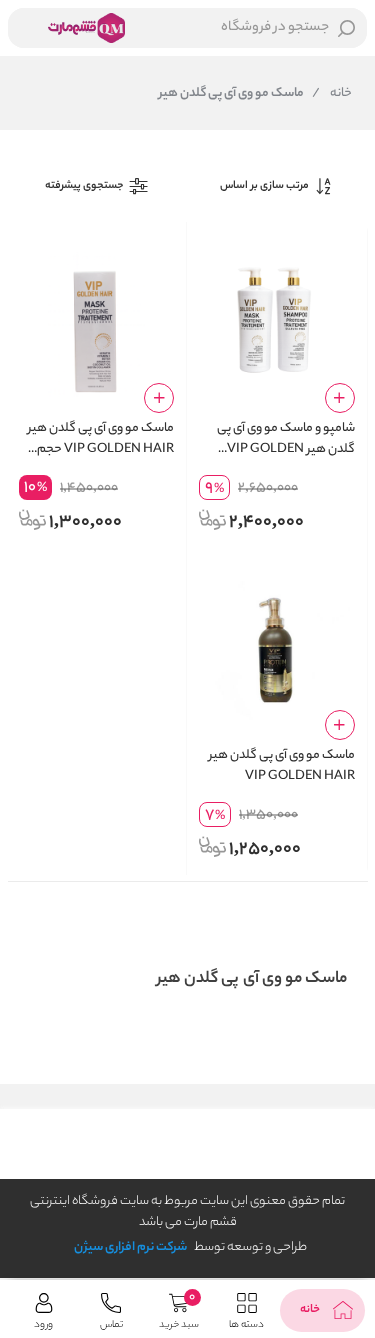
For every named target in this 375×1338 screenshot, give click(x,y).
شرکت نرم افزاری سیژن (130, 1247)
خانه (332, 94)
